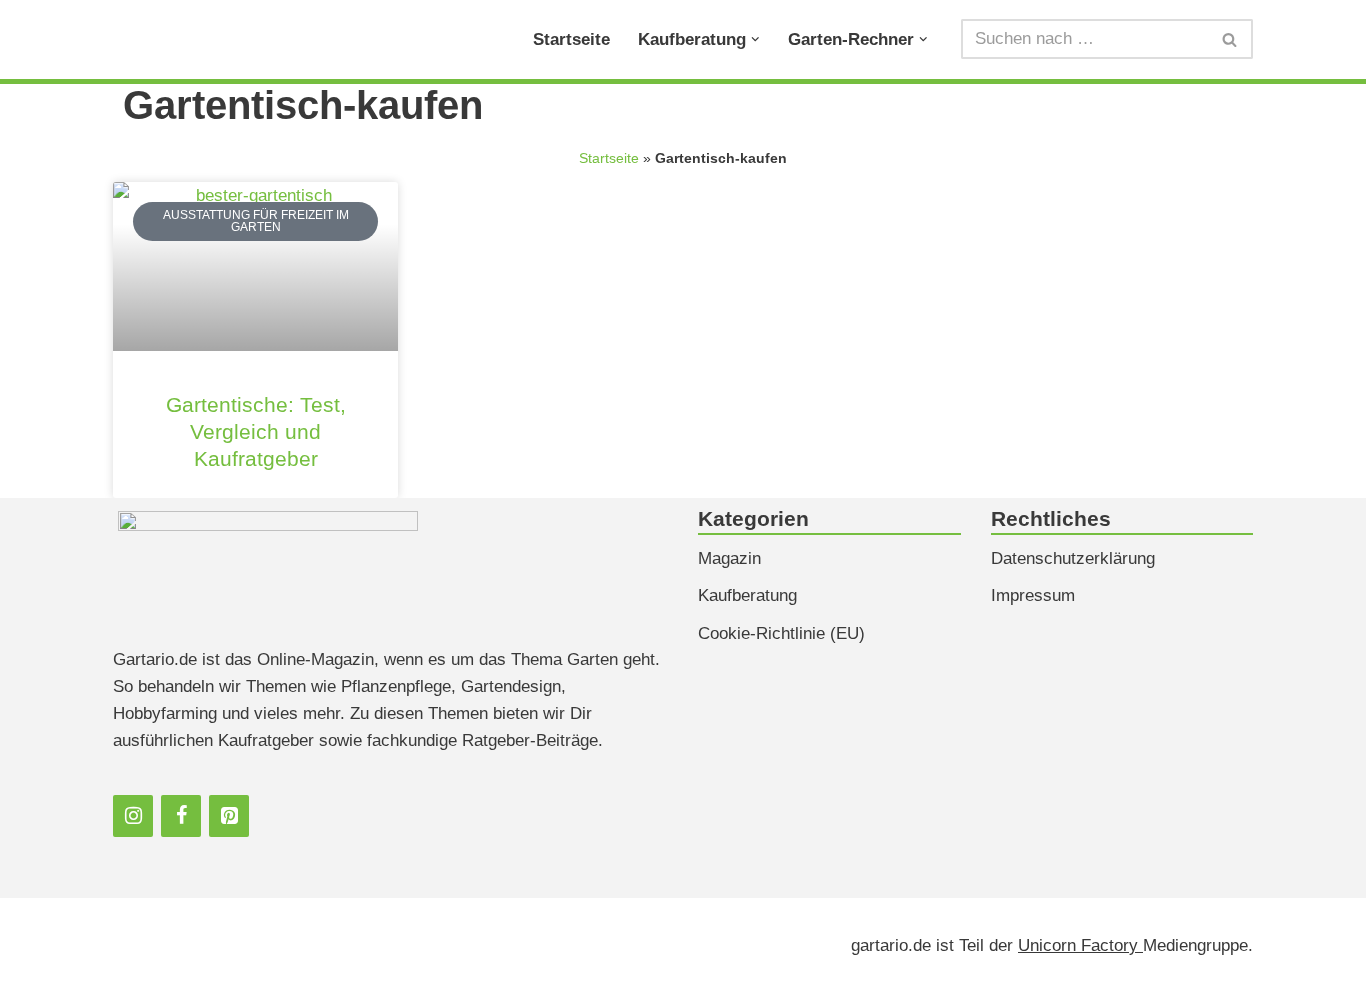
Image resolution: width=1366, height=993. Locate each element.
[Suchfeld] (1230, 39)
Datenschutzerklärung (1073, 558)
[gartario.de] (184, 39)
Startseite (571, 39)
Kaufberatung (747, 595)
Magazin (729, 558)
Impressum (1033, 595)
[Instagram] (133, 816)
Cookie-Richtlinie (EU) (781, 633)
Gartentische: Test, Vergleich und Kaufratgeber (256, 431)
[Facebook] (181, 816)
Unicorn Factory (1080, 945)
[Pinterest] (229, 816)
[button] (755, 39)
